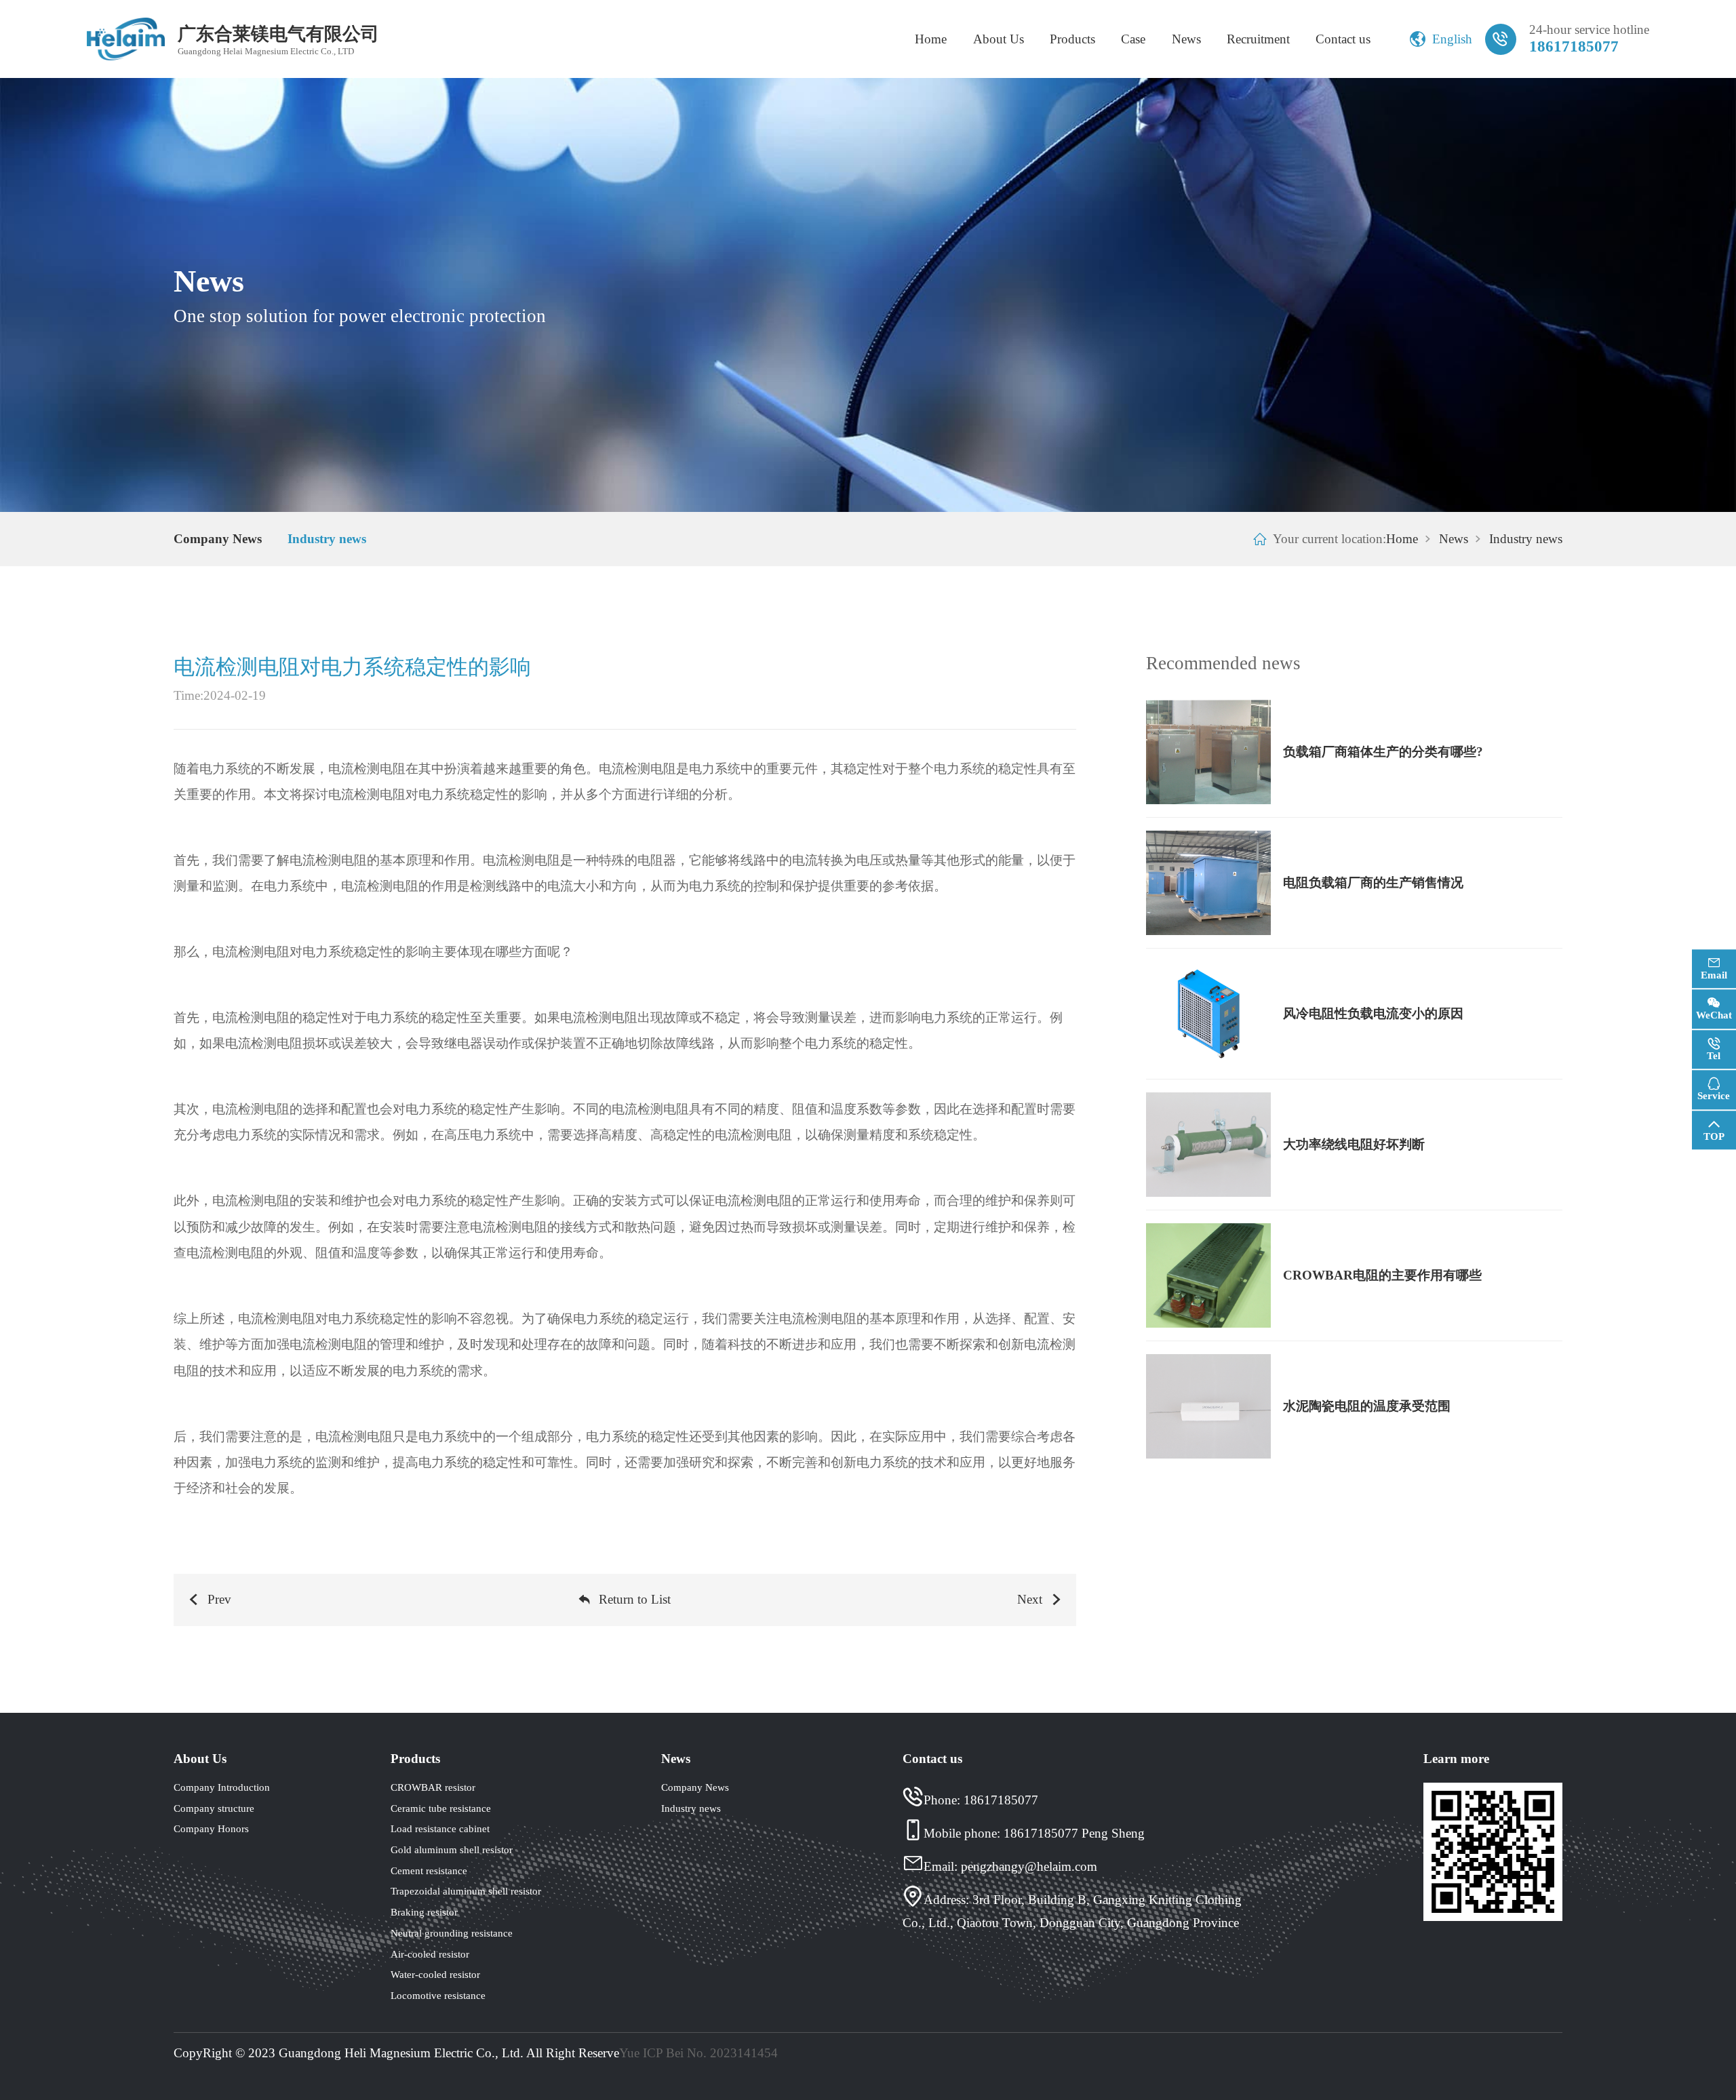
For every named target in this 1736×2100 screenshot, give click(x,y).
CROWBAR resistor (433, 1787)
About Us (999, 39)
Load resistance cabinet (440, 1828)
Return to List (635, 1599)
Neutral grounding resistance (452, 1933)
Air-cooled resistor (430, 1954)
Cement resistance (429, 1870)
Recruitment (1258, 39)
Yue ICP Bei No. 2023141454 (698, 2053)
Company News (218, 539)
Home (931, 39)
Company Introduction (222, 1787)
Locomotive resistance (438, 1995)
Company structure (214, 1808)
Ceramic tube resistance (441, 1808)
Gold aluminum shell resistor (452, 1849)
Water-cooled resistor (435, 1974)
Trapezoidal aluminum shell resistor (466, 1891)
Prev (219, 1599)
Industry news (327, 539)
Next (1030, 1599)
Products (1072, 39)
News (1186, 39)
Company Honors (211, 1828)
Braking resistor (424, 1912)
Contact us (1343, 39)
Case (1133, 39)
